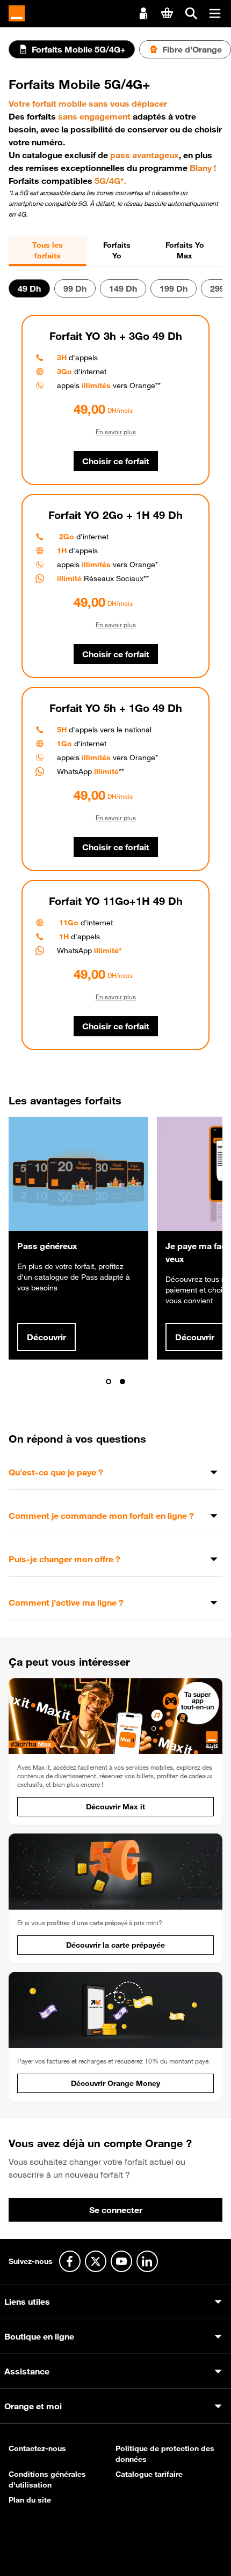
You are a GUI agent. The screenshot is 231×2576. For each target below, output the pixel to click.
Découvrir (46, 1337)
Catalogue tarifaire (149, 2474)
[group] (115, 251)
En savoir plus (116, 432)
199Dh (174, 288)
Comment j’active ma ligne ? (66, 1602)
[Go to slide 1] (109, 1382)
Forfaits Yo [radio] (117, 250)
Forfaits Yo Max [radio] (185, 250)
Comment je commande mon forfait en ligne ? (101, 1516)
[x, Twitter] (96, 2261)
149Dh (123, 288)
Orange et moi (33, 2406)
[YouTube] (121, 2261)
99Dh (75, 288)
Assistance (27, 2371)
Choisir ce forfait (116, 461)
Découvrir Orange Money (115, 2083)
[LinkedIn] (147, 2261)
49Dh (29, 288)
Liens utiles (27, 2302)
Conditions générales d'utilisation (47, 2480)
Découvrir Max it (115, 1807)
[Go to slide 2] (122, 1382)
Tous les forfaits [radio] (48, 250)
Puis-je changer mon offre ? (64, 1559)
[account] (143, 12)
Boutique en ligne (39, 2336)
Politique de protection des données (165, 2454)
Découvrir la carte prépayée (115, 1945)
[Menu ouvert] (215, 13)
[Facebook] (70, 2261)
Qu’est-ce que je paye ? (56, 1472)
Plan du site (30, 2500)
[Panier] (167, 13)
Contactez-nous (37, 2448)
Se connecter (116, 2210)
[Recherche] (191, 13)
